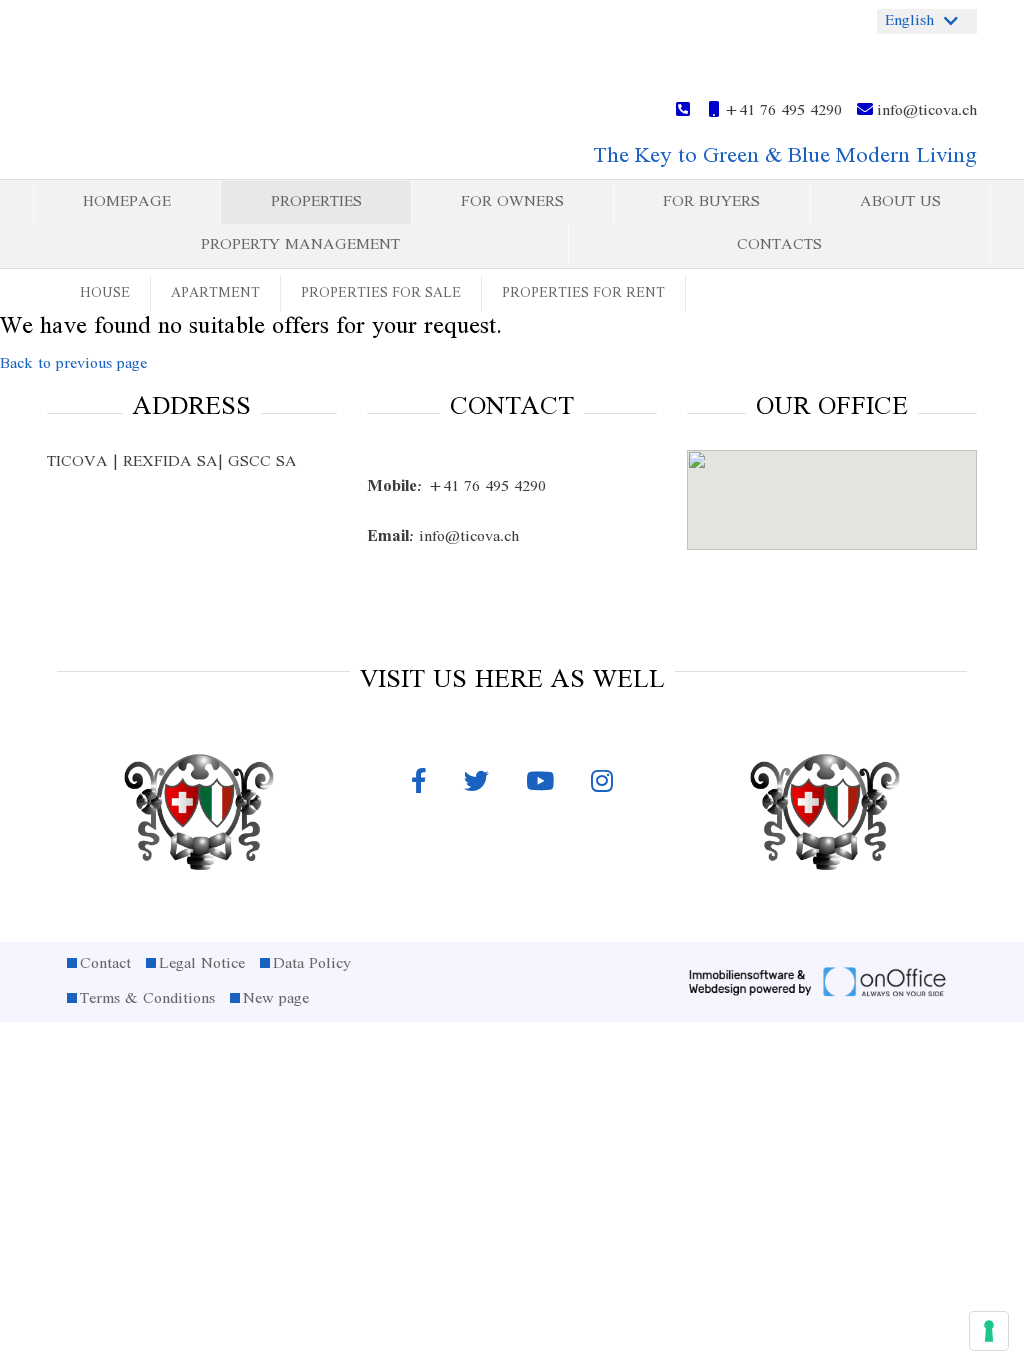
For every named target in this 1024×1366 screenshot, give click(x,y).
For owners (512, 202)
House (105, 293)
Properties (316, 202)
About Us (900, 202)
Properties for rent (583, 293)
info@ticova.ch (925, 111)
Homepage (127, 202)
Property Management (300, 245)
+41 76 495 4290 (780, 111)
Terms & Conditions (147, 999)
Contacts (779, 245)
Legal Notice (202, 964)
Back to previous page (73, 364)
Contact (105, 964)
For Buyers (711, 202)
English (909, 21)
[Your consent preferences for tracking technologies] (989, 1331)
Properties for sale (381, 293)
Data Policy (312, 964)
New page (276, 999)
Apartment (215, 293)
